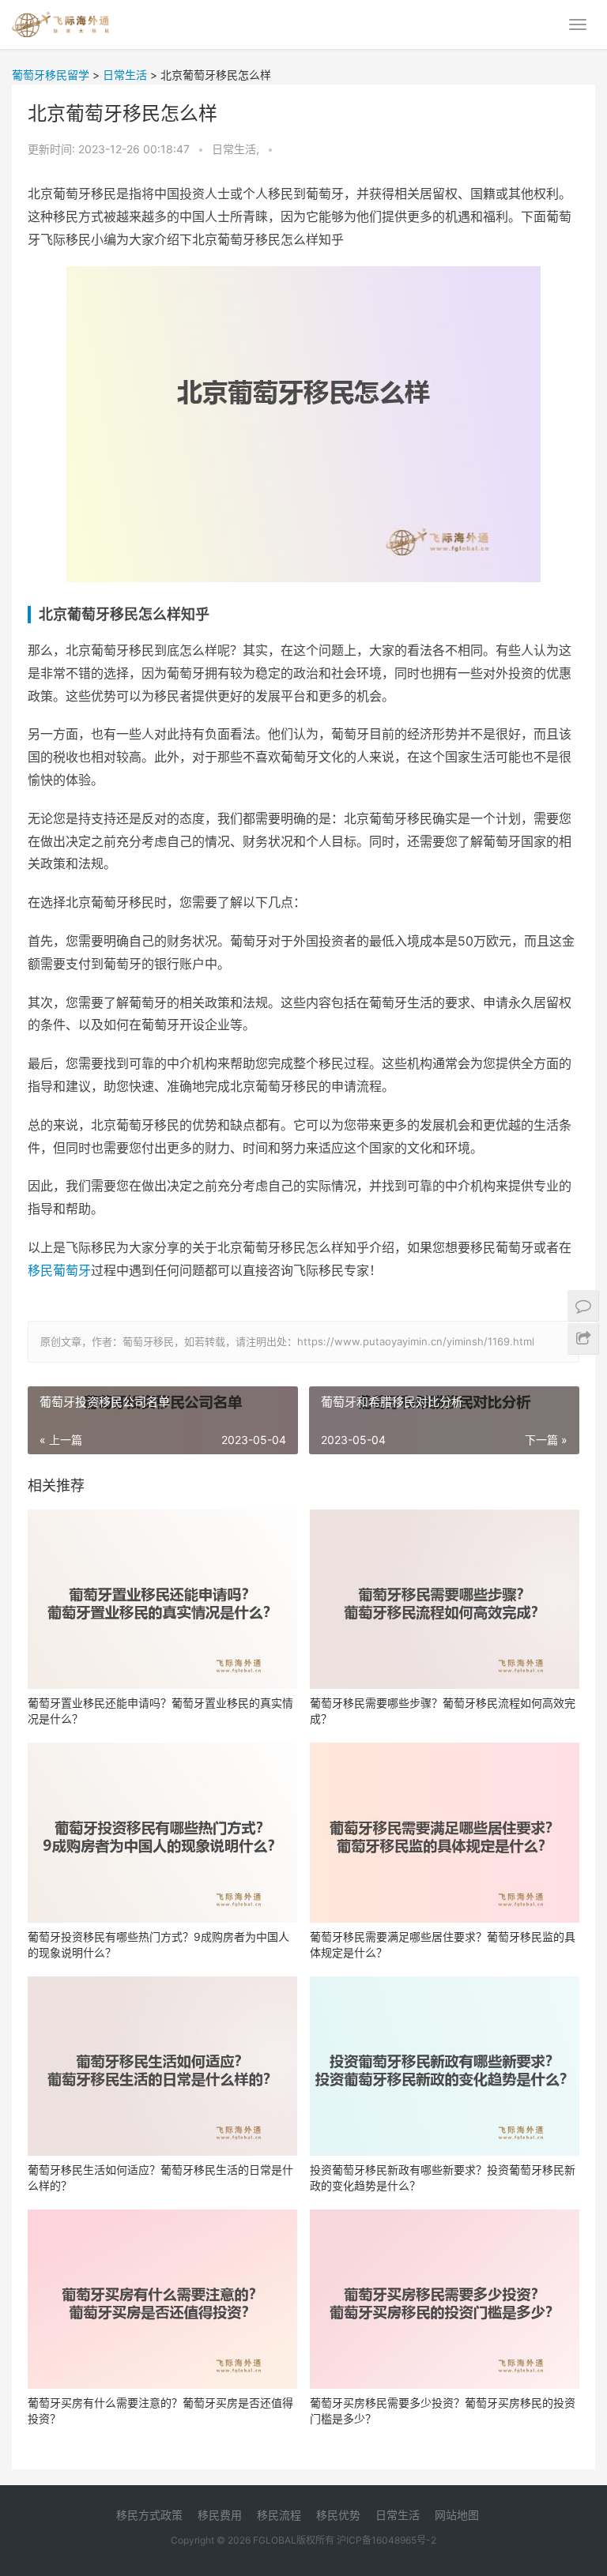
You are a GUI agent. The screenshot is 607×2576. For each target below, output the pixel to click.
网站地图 (457, 2515)
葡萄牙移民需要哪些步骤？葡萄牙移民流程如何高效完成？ (443, 1711)
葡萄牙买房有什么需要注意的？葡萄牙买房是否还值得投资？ (160, 2411)
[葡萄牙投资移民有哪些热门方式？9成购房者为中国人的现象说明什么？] (162, 1832)
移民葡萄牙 (59, 1270)
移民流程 (279, 2515)
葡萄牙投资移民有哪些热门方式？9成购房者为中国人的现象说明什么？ (158, 1944)
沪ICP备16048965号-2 (386, 2540)
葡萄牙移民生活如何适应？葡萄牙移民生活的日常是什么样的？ (160, 2177)
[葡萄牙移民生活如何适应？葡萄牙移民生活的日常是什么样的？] (162, 2066)
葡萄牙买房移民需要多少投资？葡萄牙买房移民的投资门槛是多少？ (443, 2411)
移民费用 (220, 2515)
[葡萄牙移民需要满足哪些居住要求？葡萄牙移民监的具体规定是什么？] (445, 1832)
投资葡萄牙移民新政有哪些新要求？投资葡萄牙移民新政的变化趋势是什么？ (443, 2177)
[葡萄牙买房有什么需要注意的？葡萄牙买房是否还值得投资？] (162, 2299)
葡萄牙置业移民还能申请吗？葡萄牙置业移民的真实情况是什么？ (160, 1711)
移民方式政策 (149, 2515)
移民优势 (338, 2515)
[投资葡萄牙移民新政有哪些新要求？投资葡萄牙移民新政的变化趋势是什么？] (445, 2066)
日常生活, (237, 149)
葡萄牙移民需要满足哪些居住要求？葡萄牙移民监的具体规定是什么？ (443, 1944)
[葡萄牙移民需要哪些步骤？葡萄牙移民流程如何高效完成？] (445, 1599)
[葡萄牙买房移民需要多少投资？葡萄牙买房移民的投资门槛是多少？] (445, 2299)
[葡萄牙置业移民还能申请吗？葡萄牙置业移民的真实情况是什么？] (162, 1599)
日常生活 (398, 2515)
